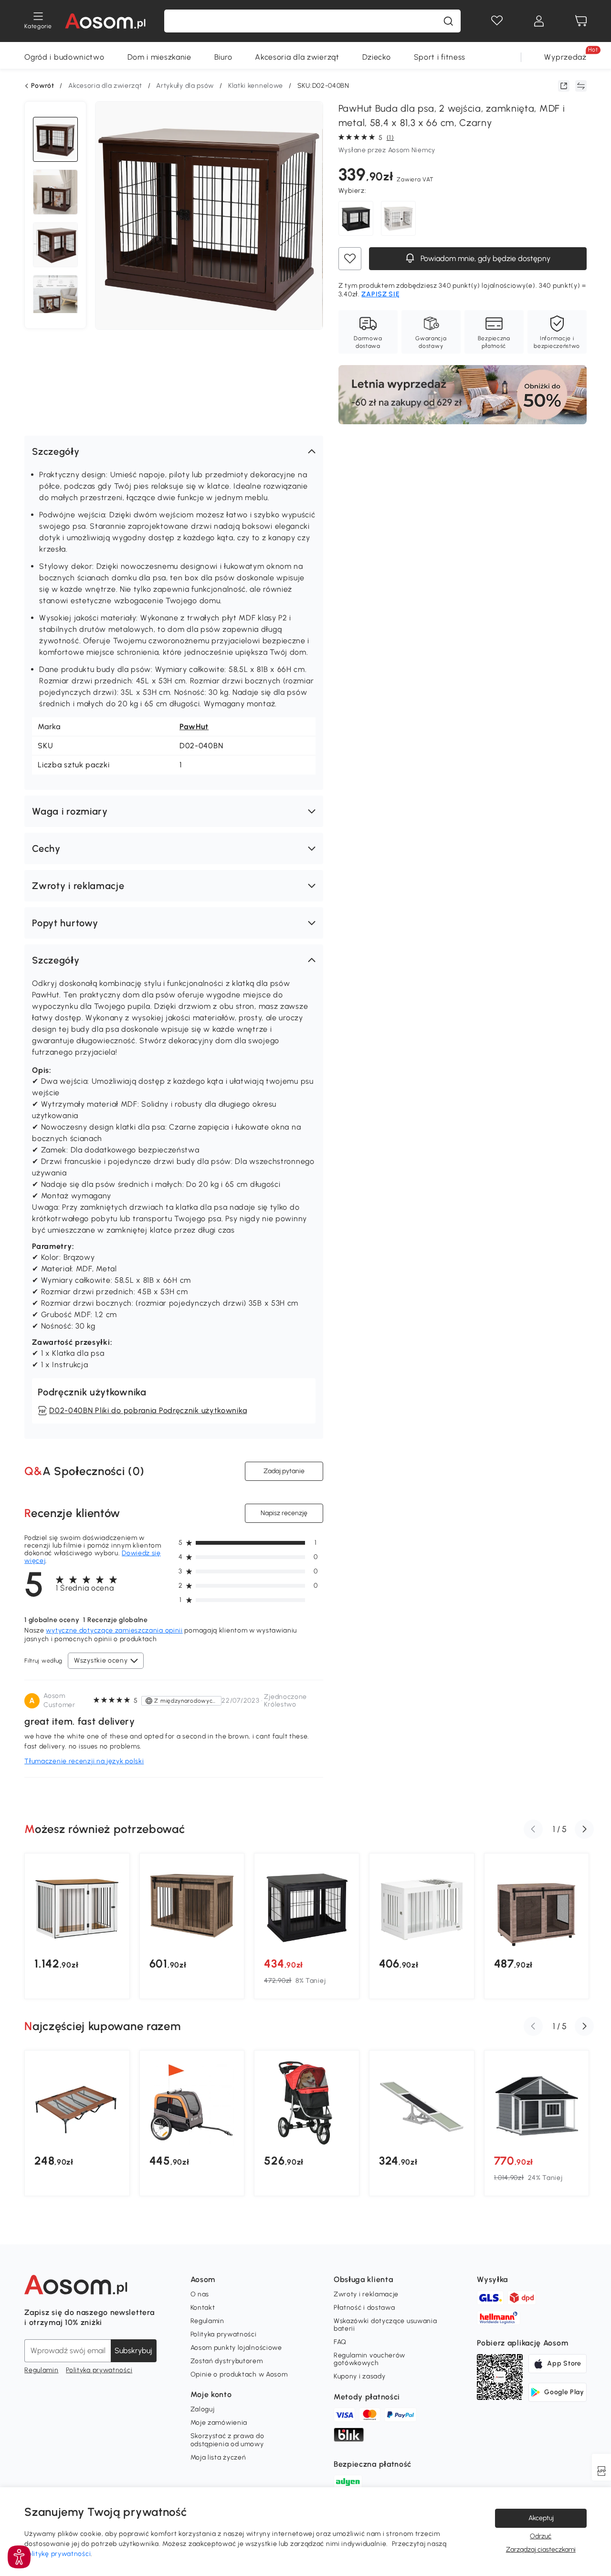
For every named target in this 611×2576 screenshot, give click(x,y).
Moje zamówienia (219, 2423)
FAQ (340, 2342)
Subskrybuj (133, 2351)
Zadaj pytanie (284, 1471)
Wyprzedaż (565, 57)
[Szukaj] (448, 21)
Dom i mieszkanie (159, 57)
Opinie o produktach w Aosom (239, 2374)
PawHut (194, 727)
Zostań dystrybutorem (227, 2361)
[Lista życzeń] (497, 21)
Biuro (223, 57)
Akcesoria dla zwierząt (297, 57)
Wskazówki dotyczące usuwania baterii (385, 2325)
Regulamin (41, 2370)
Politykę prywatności (58, 2554)
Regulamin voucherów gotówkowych (369, 2359)
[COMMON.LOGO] (105, 21)
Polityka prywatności (99, 2370)
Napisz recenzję (284, 1513)
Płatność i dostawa (364, 2308)
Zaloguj (203, 2409)
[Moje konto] (539, 21)
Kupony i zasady (360, 2376)
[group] (77, 1926)
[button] (174, 451)
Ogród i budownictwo (64, 57)
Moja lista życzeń (218, 2457)
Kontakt (203, 2308)
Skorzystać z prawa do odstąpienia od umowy (227, 2440)
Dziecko (377, 57)
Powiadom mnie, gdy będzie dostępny (485, 258)
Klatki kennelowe (256, 86)
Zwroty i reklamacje (366, 2294)
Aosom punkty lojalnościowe (236, 2348)
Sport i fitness (440, 57)
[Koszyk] (581, 21)
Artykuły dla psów (185, 86)
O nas (200, 2294)
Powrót (42, 86)
